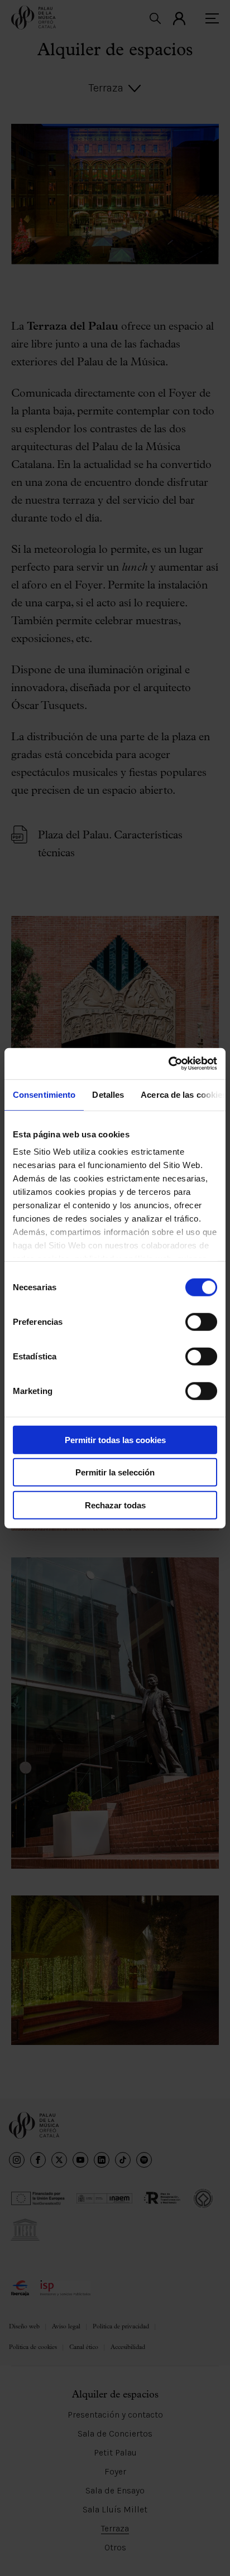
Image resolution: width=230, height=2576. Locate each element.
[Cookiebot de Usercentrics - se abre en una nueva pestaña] (168, 1064)
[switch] (201, 1321)
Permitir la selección (115, 1472)
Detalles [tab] (108, 1094)
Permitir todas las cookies (115, 1439)
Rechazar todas (115, 1505)
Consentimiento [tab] (44, 1094)
